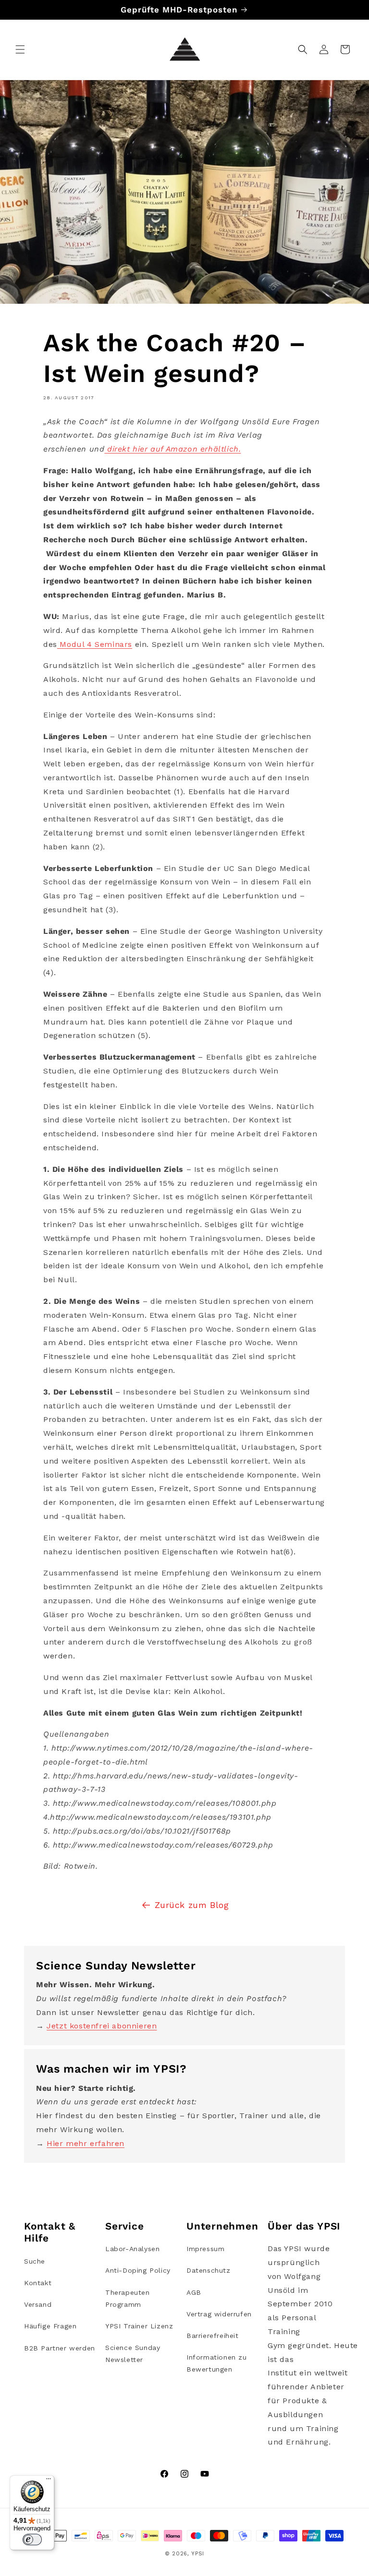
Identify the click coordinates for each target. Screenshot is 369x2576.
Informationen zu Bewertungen (217, 2363)
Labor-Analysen (132, 2249)
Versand (38, 2304)
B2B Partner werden (60, 2348)
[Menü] (49, 2481)
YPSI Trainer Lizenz (139, 2326)
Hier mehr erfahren (86, 2143)
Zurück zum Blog (192, 1905)
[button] (20, 49)
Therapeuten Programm (128, 2298)
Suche (35, 2261)
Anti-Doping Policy (138, 2270)
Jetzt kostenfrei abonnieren (102, 2026)
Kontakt (38, 2283)
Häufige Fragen (50, 2326)
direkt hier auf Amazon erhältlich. (174, 449)
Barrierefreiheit (213, 2336)
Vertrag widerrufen (219, 2314)
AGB (194, 2292)
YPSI (198, 2554)
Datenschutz (209, 2270)
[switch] (32, 2540)
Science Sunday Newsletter (133, 2354)
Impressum (205, 2249)
